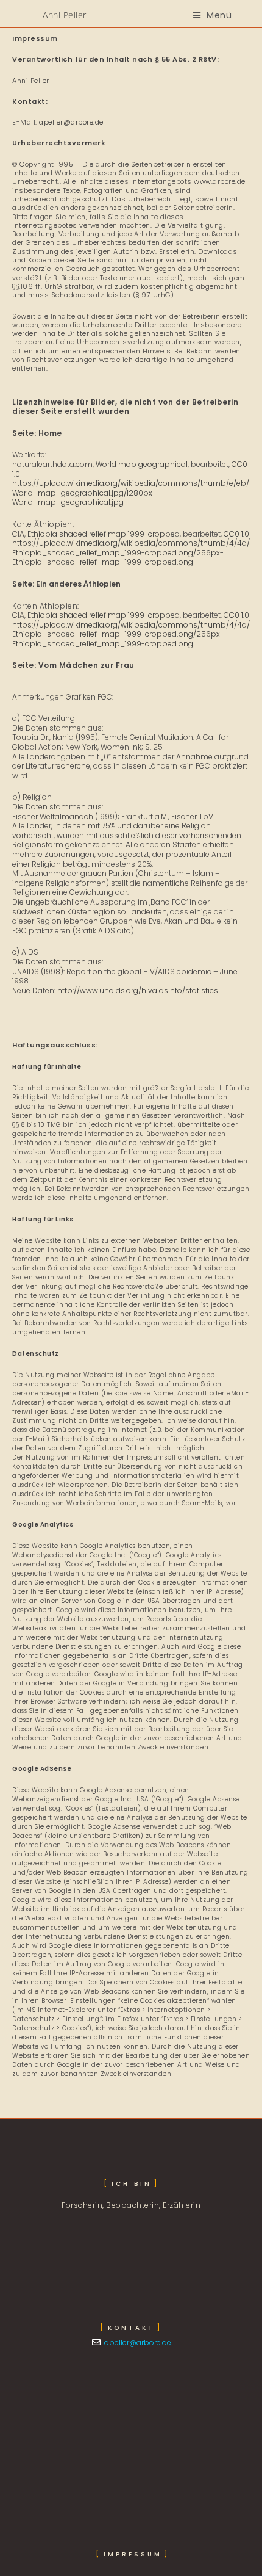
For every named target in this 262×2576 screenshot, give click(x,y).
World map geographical (142, 464)
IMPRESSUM (133, 2554)
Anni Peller (65, 15)
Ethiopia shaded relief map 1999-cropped (104, 534)
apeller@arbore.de (71, 122)
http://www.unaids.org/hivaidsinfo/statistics (137, 990)
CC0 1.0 (236, 534)
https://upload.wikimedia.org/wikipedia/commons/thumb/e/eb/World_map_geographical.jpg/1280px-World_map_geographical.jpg (131, 493)
